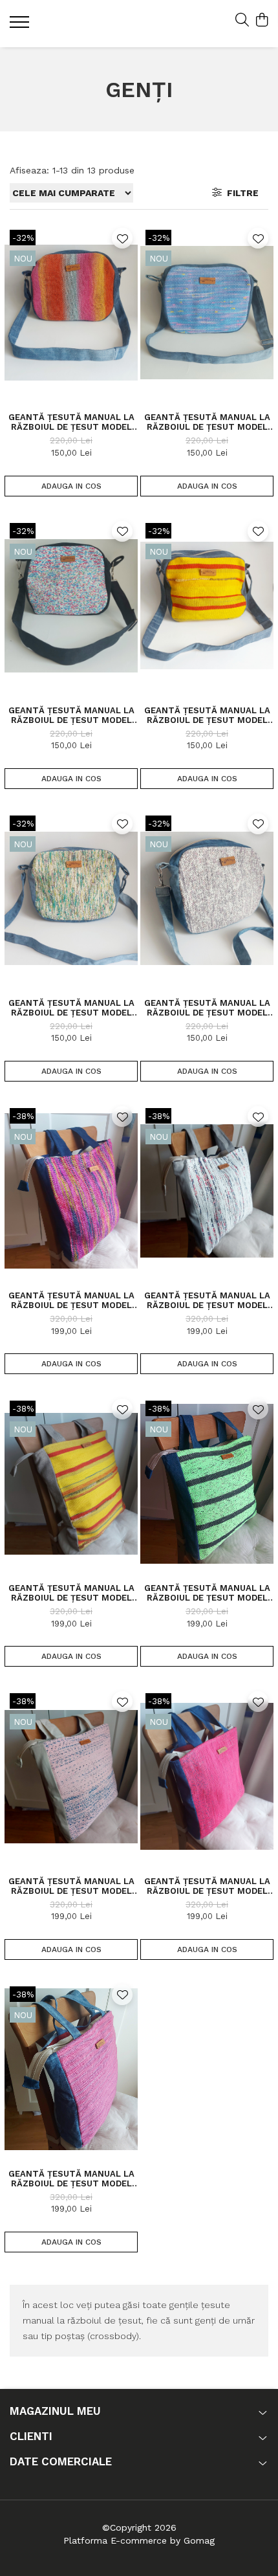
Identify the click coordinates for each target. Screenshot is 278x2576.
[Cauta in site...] (242, 21)
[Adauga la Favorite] (122, 238)
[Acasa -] (87, 24)
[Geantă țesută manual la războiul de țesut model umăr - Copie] (207, 1483)
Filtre (240, 193)
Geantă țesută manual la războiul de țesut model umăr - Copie (207, 1593)
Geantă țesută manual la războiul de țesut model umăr (71, 1300)
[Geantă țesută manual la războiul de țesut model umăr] (71, 1191)
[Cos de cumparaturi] (262, 21)
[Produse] (21, 26)
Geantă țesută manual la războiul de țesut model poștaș (71, 422)
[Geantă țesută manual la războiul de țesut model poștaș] (71, 313)
